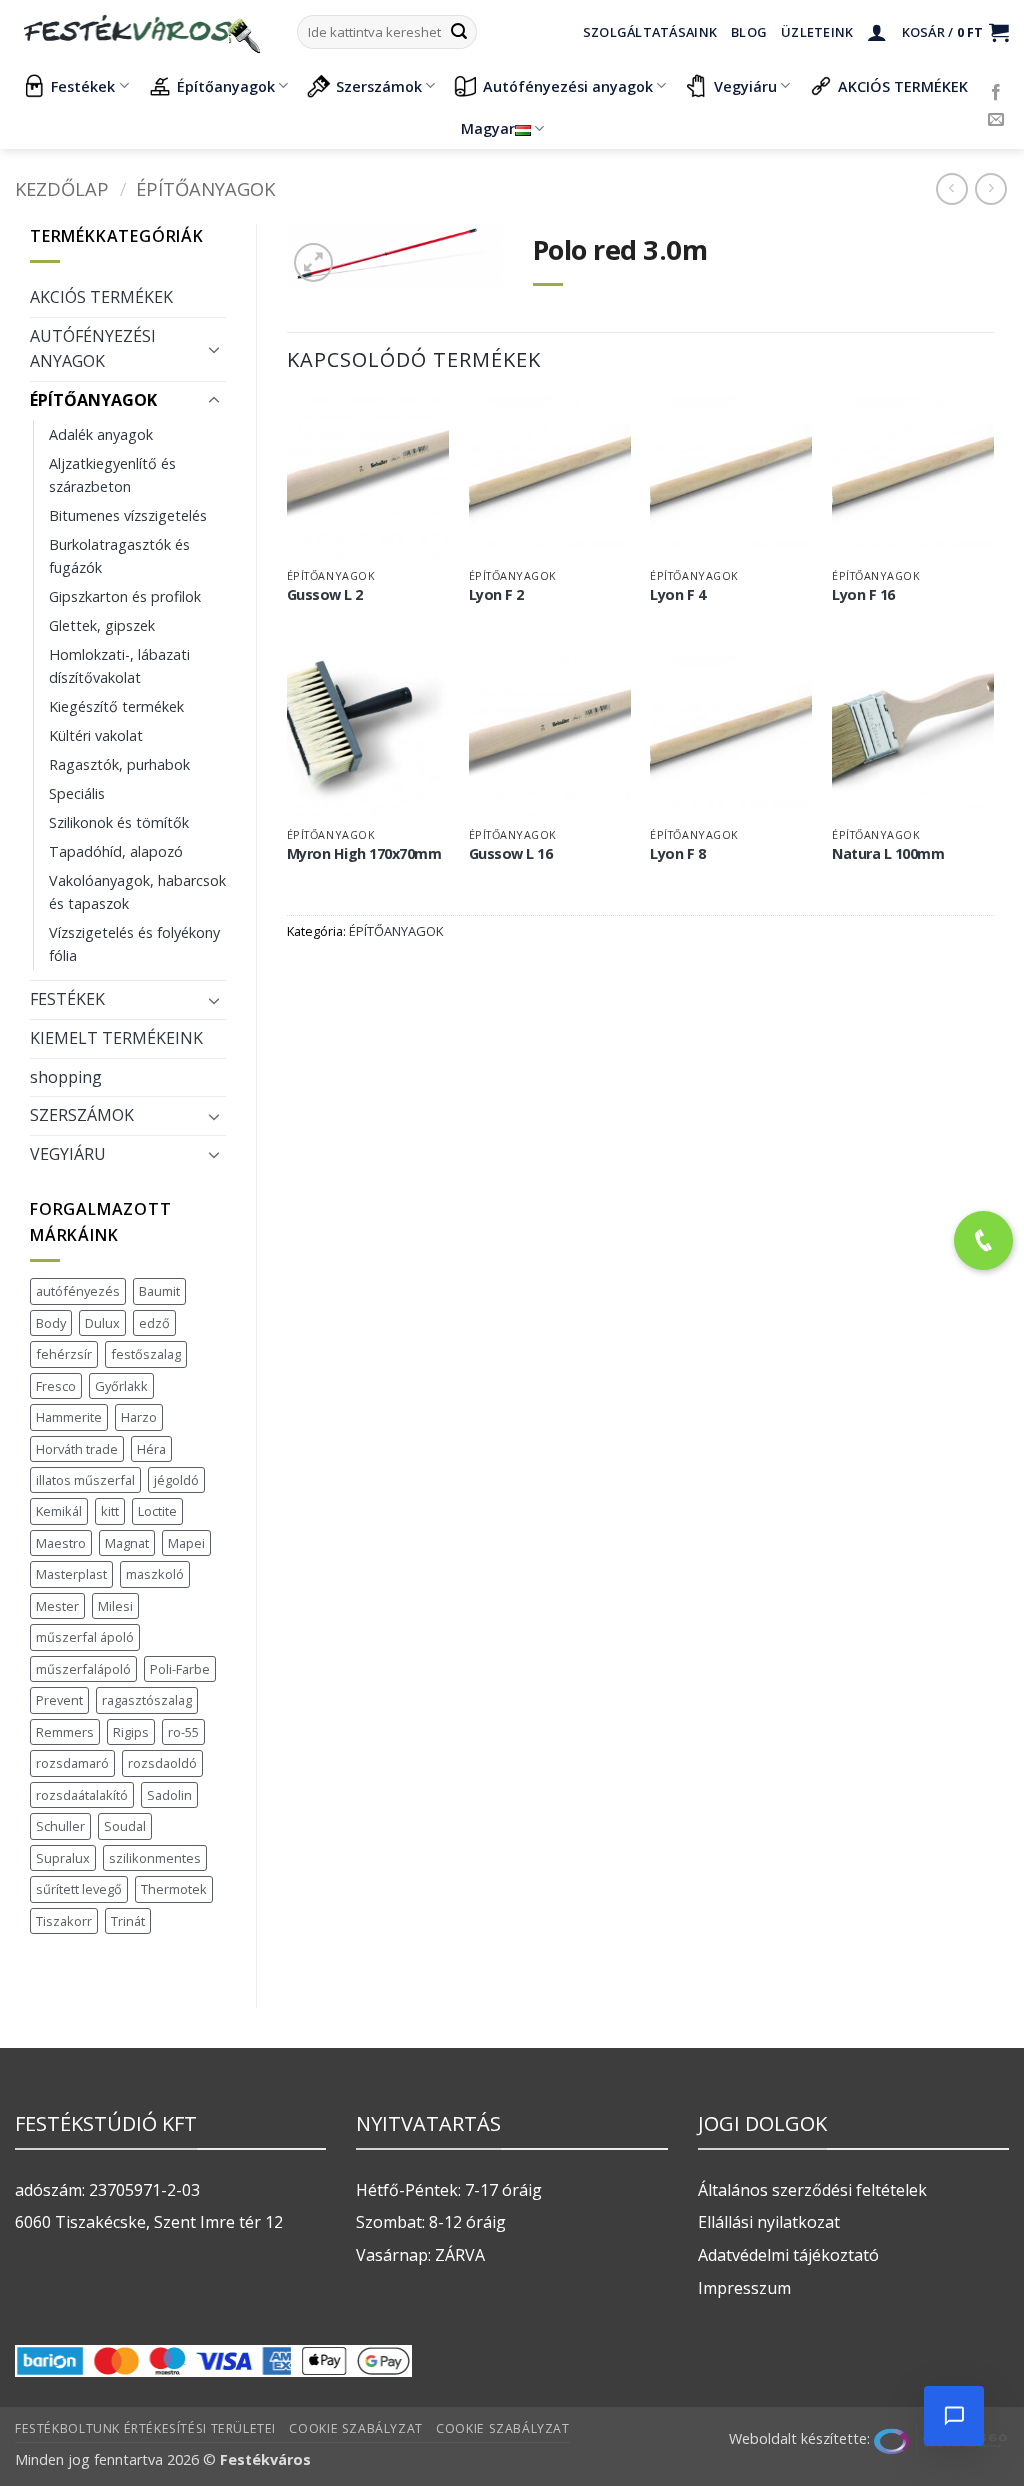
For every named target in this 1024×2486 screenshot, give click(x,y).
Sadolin (169, 1795)
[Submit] (459, 32)
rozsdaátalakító (82, 1795)
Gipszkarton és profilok (125, 596)
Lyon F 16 (863, 595)
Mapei (186, 1543)
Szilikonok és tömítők (119, 822)
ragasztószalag (147, 1700)
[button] (877, 32)
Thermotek (174, 1889)
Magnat (127, 1543)
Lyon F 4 (677, 595)
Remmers (65, 1732)
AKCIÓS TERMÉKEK (903, 86)
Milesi (115, 1606)
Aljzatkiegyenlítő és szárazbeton (112, 475)
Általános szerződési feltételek (812, 2190)
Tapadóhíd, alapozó (116, 851)
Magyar (488, 128)
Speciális (77, 793)
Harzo (139, 1417)
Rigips (131, 1732)
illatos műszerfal (85, 1480)
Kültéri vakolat (96, 735)
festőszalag (146, 1354)
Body (51, 1323)
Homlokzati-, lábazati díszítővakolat (119, 666)
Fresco (56, 1386)
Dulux (102, 1323)
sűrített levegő (79, 1889)
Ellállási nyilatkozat (769, 2222)
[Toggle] (214, 349)
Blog (749, 32)
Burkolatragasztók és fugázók (119, 556)
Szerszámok (379, 86)
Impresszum (744, 2288)
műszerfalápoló (83, 1669)
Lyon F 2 (496, 595)
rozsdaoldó (162, 1763)
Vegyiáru (745, 86)
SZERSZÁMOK (82, 1115)
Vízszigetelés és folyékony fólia (134, 944)
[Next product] (951, 188)
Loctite (157, 1511)
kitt (110, 1511)
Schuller (60, 1826)
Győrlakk (121, 1386)
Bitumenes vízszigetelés (128, 515)
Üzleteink (817, 32)
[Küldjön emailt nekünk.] (996, 120)
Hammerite (69, 1417)
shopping (66, 1077)
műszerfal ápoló (85, 1637)
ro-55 (183, 1732)
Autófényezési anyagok (568, 86)
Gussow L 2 (325, 595)
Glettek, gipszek (102, 625)
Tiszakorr (64, 1921)
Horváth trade (77, 1449)
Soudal (125, 1826)
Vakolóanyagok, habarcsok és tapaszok (137, 892)
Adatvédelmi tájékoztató (788, 2255)
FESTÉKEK (67, 999)
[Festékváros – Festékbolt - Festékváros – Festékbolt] (141, 32)
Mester (57, 1606)
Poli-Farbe (180, 1669)
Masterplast (71, 1574)
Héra (151, 1449)
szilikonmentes (155, 1858)
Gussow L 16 (511, 854)
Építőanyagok (226, 86)
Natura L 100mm (888, 854)
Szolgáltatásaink (650, 32)
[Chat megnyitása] (954, 2416)
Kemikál (59, 1511)
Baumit (159, 1291)
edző (154, 1323)
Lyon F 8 (677, 854)
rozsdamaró (72, 1763)
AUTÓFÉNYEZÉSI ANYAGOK (93, 349)
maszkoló (155, 1574)
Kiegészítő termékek (116, 706)
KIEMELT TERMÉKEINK (116, 1038)
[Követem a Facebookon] (996, 93)
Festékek (83, 86)
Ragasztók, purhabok (119, 764)
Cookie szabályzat (355, 2428)
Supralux (63, 1858)
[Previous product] (990, 188)
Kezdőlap (62, 188)
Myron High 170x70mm (364, 854)
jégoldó (176, 1480)
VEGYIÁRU (68, 1154)
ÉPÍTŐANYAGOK (205, 188)
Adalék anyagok (101, 434)
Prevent (59, 1700)
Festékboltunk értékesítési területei (145, 2428)
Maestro (61, 1543)
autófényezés (78, 1291)
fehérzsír (64, 1354)
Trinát (128, 1921)
